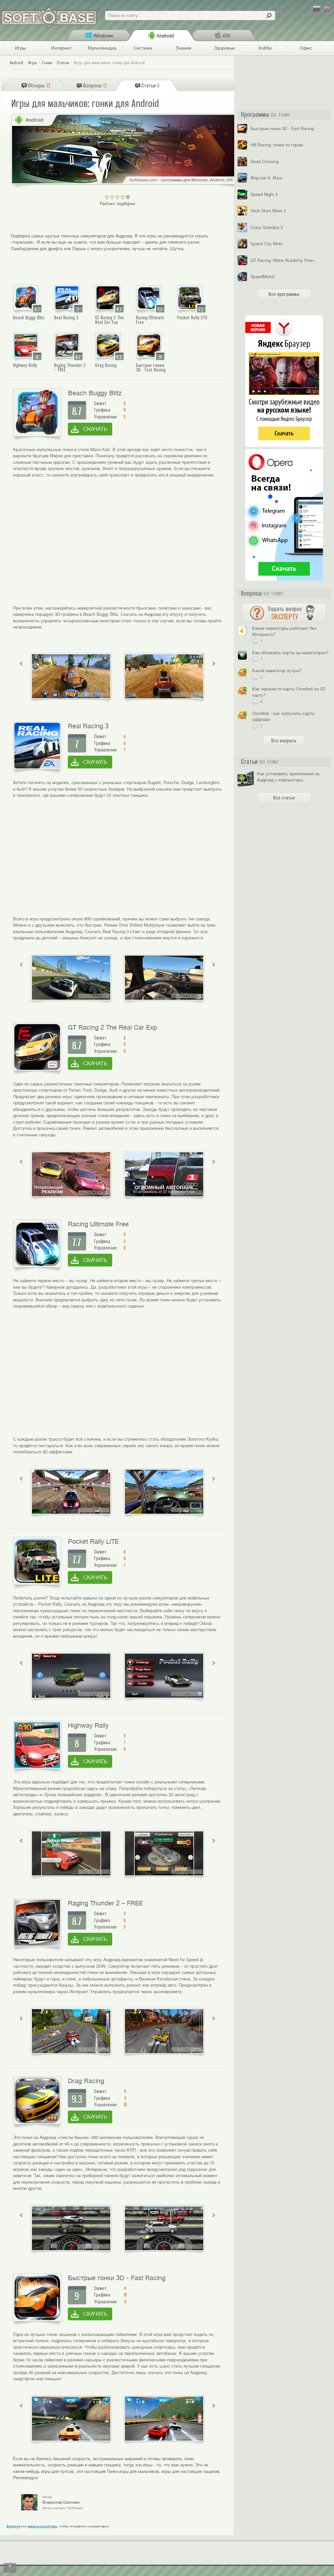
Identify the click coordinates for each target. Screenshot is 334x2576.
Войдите (13, 2526)
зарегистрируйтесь (42, 2526)
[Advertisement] (117, 547)
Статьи (63, 63)
